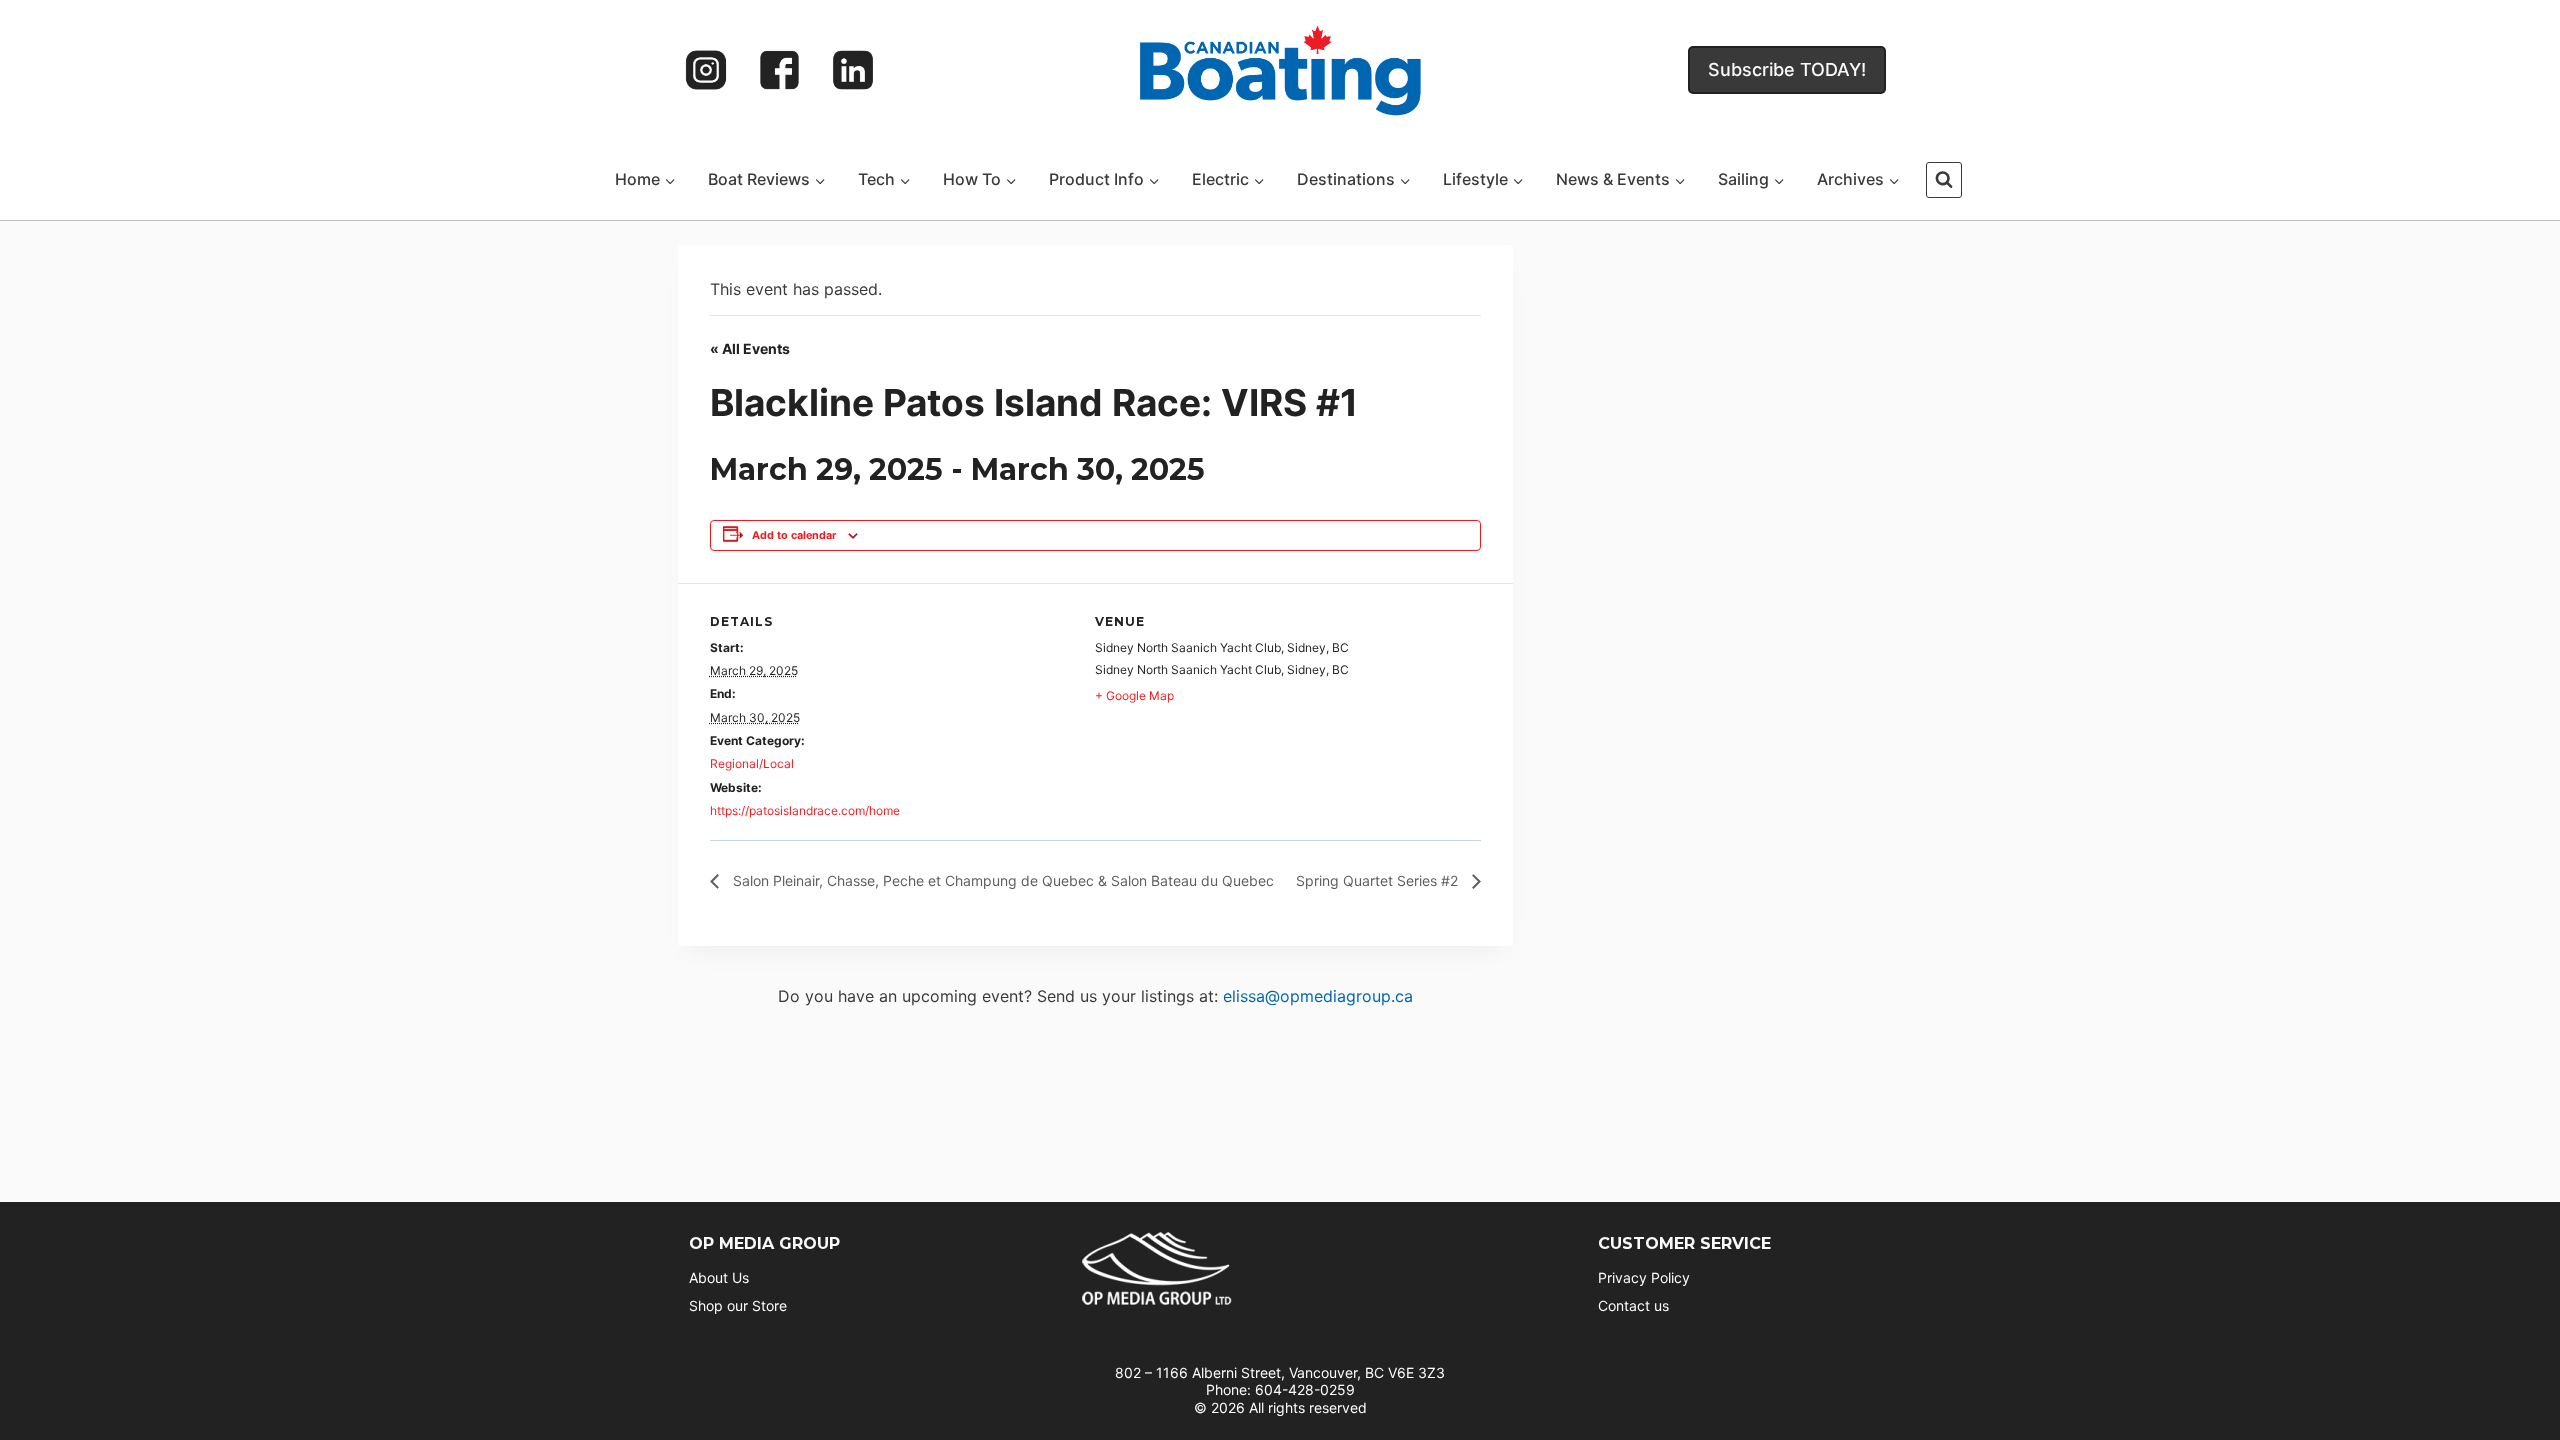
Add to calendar (794, 535)
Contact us (1633, 1305)
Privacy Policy (1644, 1277)
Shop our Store (738, 1305)
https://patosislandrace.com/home (805, 810)
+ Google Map (1134, 695)
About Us (719, 1277)
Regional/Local (752, 763)
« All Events (750, 348)
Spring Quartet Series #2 (1379, 880)
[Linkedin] (853, 70)
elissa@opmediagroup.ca (1318, 996)
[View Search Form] (1944, 180)
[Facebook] (780, 70)
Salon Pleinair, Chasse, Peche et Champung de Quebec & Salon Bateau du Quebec (1001, 880)
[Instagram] (706, 70)
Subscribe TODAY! (1787, 69)
